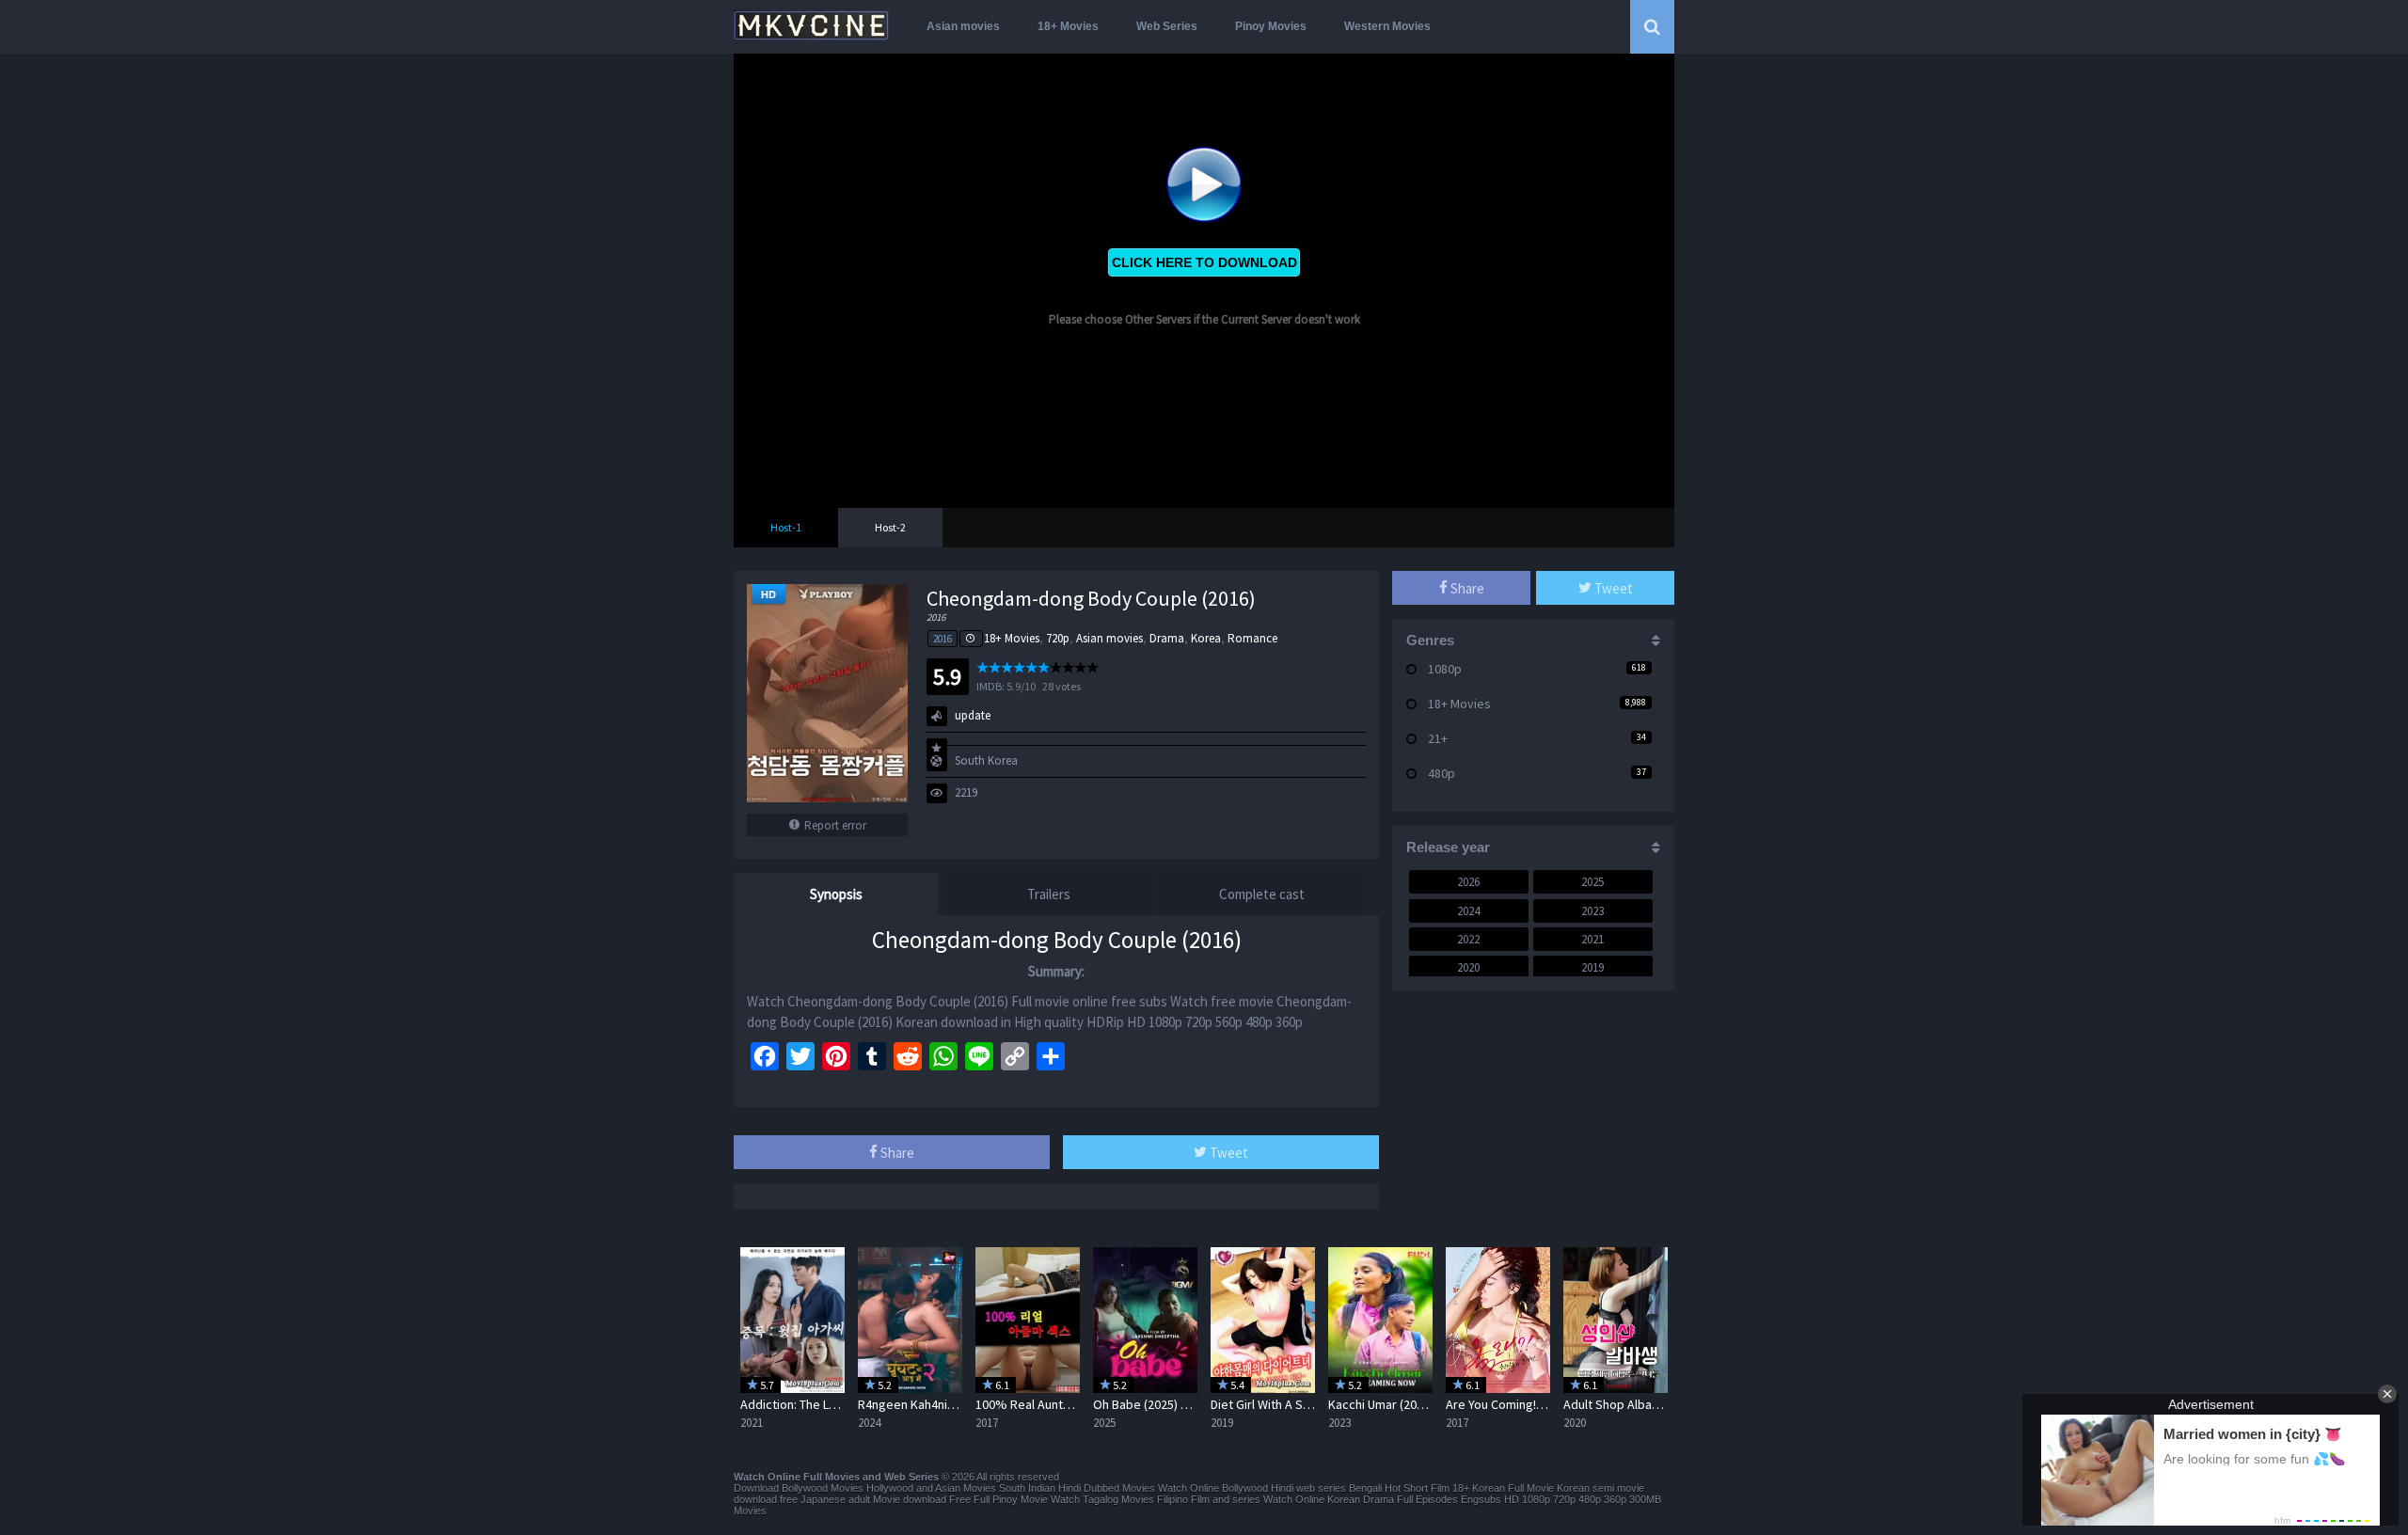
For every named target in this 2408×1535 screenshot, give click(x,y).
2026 (1468, 882)
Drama (1167, 638)
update (973, 715)
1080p (1445, 669)
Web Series (1167, 26)
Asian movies (963, 26)
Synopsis (836, 894)
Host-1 (786, 527)
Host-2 (890, 527)
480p (1442, 773)
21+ (1438, 738)
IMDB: (990, 686)
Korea (1206, 638)
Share (896, 1153)
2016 (943, 639)
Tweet (1228, 1153)
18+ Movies (1068, 26)
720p (1058, 638)
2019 (1592, 967)
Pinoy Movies (1271, 26)
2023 (1592, 911)
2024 (1468, 911)
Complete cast (1262, 894)
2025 (1592, 882)
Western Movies (1387, 26)
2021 (1592, 939)
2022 (1468, 939)
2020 (1468, 967)
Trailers (1049, 894)
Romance (1252, 638)
